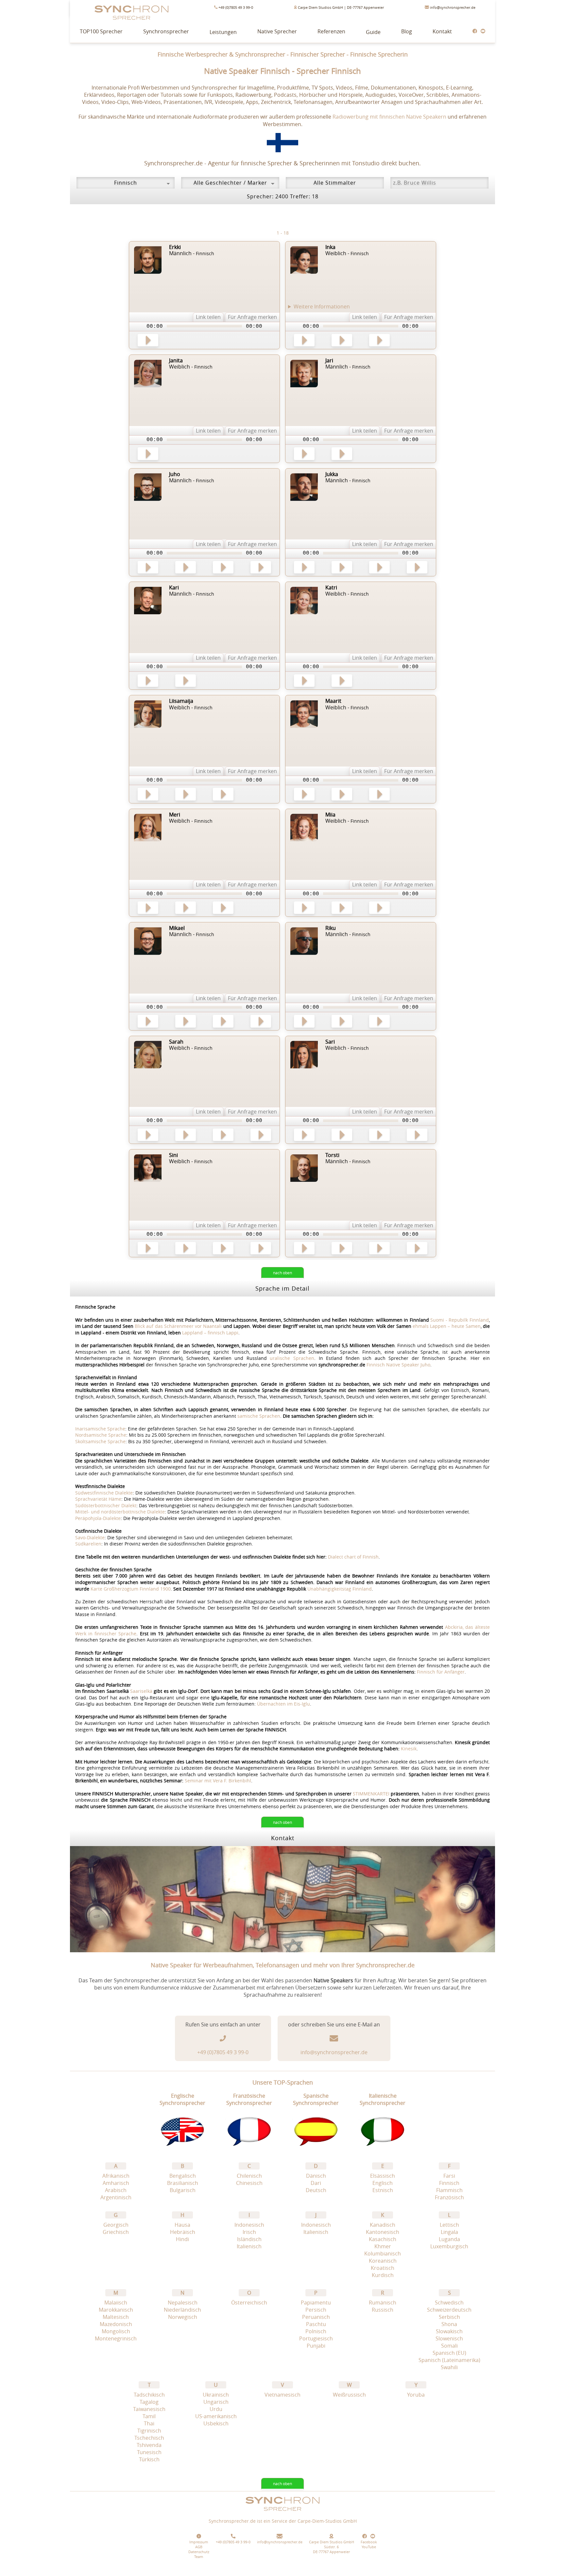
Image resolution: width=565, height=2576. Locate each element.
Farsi (449, 2176)
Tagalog (149, 2402)
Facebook (369, 2542)
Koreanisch (383, 2261)
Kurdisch (383, 2275)
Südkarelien (88, 1544)
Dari (316, 2183)
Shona (449, 2324)
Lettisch (449, 2225)
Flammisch (449, 2190)
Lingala (449, 2232)
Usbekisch (216, 2423)
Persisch (316, 2310)
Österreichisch (249, 2303)
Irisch (249, 2232)
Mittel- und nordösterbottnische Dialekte (120, 1512)
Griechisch (116, 2232)
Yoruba (416, 2395)
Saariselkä (141, 1691)
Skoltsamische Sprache (100, 1441)
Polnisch (316, 2331)
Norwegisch (183, 2317)
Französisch (449, 2197)
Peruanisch (316, 2317)
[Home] (282, 2514)
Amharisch (116, 2183)
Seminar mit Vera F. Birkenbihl (218, 1781)
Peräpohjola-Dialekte (98, 1518)
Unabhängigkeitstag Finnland (340, 1589)
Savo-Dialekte (90, 1537)
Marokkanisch (116, 2310)
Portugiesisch (316, 2338)
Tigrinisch (149, 2431)
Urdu (216, 2409)
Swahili (449, 2367)
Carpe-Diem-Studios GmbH (327, 2521)
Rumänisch (383, 2303)
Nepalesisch (183, 2303)
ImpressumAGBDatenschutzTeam (199, 2549)
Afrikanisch (116, 2176)
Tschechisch (149, 2438)
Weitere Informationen (322, 307)
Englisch (383, 2183)
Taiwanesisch (149, 2409)
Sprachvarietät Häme (98, 1499)
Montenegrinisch (116, 2338)
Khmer (383, 2246)
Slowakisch (449, 2331)
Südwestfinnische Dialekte (104, 1493)
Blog (407, 31)
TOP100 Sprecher (101, 31)
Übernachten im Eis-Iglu (283, 1704)
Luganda (449, 2239)
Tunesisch (149, 2452)
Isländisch (249, 2239)
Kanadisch (383, 2225)
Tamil (149, 2416)
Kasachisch (383, 2239)
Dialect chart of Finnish (353, 1557)
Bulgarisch (183, 2190)
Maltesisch (116, 2317)
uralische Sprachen (292, 1358)
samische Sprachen (259, 1416)
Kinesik (409, 1749)
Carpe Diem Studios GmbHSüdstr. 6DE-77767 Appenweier (332, 2547)
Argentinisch (116, 2197)
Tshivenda (149, 2445)
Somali (449, 2346)
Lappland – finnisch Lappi (210, 1333)
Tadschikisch (149, 2395)
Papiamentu (316, 2303)
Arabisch (116, 2190)
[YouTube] (483, 31)
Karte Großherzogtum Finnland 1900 (131, 1589)
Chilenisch (249, 2176)
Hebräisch (183, 2232)
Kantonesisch (383, 2232)
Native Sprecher (277, 31)
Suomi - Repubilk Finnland (460, 1320)
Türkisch (149, 2459)
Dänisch (316, 2176)
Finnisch (449, 2183)
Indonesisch (249, 2225)
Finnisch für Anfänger (441, 1672)
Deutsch (316, 2190)
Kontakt (442, 31)
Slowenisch (449, 2338)
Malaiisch (116, 2303)
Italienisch (249, 2246)
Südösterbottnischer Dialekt (106, 1505)
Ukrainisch (216, 2395)
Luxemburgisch (449, 2246)
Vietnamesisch (282, 2395)
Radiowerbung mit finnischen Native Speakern (389, 117)
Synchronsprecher (166, 31)
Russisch (383, 2310)
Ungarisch (216, 2402)
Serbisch (449, 2317)
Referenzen (331, 31)
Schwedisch (449, 2303)
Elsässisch (383, 2176)
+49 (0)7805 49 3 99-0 (235, 7)
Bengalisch (183, 2176)
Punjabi (316, 2346)
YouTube (369, 2547)
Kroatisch (383, 2268)
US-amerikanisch (216, 2416)
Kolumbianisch (383, 2254)
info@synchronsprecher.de (452, 7)
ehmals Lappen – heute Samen (447, 1326)
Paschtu (316, 2324)
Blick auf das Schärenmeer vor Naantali (178, 1326)
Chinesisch (249, 2183)
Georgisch (116, 2225)
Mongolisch (116, 2331)
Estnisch (383, 2190)
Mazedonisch (116, 2324)
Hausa (182, 2225)
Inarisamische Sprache (100, 1429)
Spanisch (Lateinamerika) (449, 2360)
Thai (149, 2423)
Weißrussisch (349, 2395)
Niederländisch (182, 2310)
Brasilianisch (183, 2183)
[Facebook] (475, 31)
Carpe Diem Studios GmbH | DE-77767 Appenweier (340, 7)
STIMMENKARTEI (371, 1794)
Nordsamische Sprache (101, 1435)
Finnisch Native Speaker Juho (398, 1365)
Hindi (182, 2239)
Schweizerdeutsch (449, 2310)
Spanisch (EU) (449, 2353)
